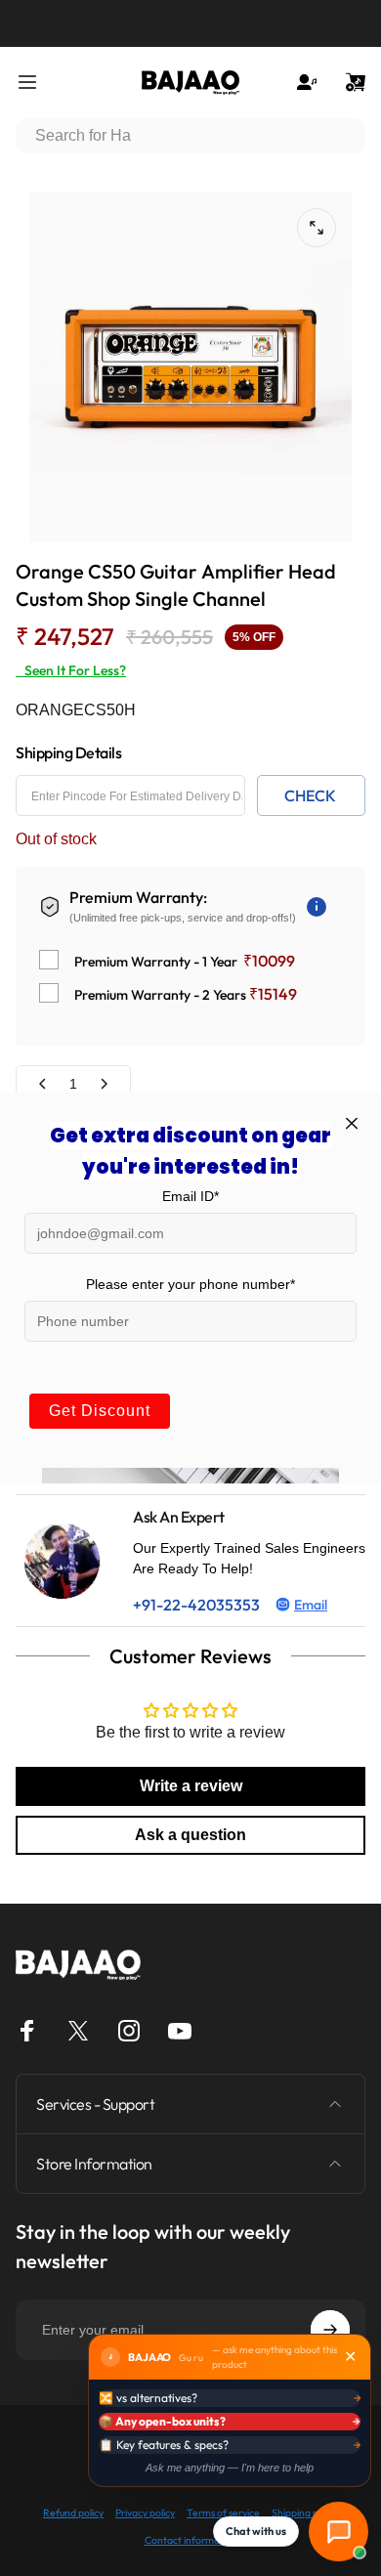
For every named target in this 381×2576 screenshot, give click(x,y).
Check (310, 795)
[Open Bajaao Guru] (339, 2532)
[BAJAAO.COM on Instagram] (129, 2031)
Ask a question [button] (190, 1835)
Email (311, 1605)
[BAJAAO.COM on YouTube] (180, 2031)
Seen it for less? (71, 670)
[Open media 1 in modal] (317, 228)
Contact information (191, 2540)
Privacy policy (145, 2513)
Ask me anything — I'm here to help (230, 2468)
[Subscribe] (330, 2330)
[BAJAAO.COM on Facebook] (27, 2031)
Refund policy (73, 2513)
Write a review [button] (191, 1786)
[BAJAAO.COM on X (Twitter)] (78, 2031)
